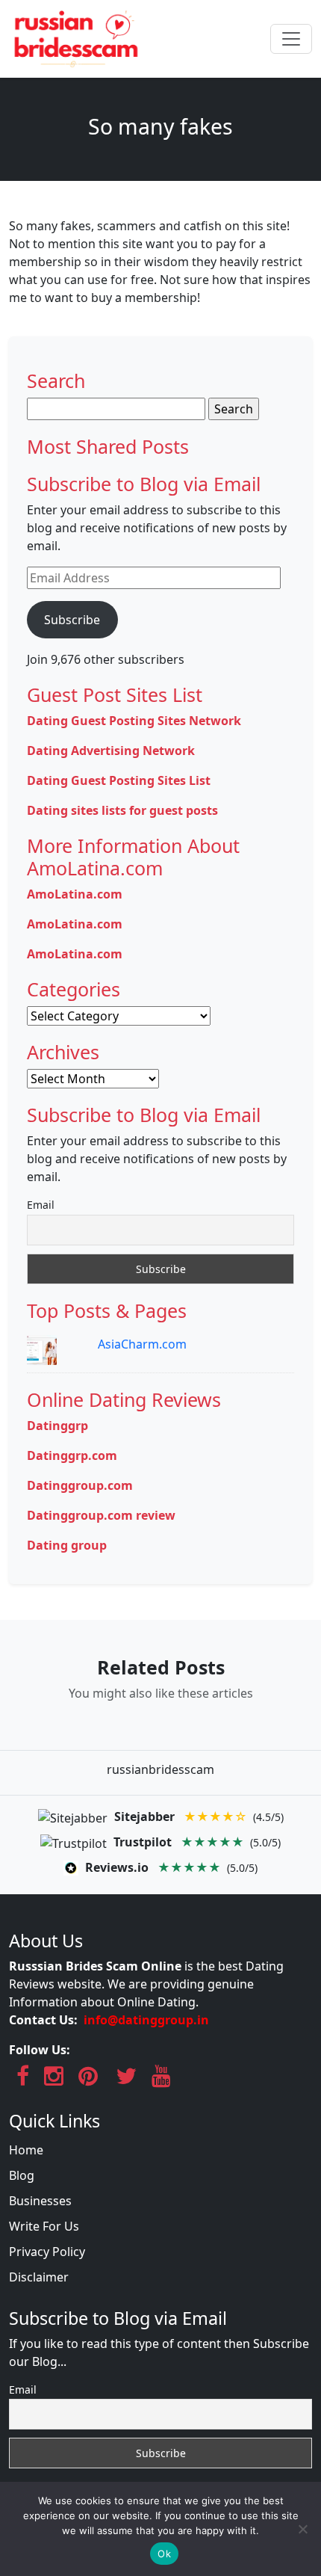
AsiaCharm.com (142, 1344)
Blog (22, 2175)
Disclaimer (39, 2277)
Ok (164, 2554)
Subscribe (72, 620)
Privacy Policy (47, 2252)
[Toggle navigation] (291, 39)
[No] (302, 2529)
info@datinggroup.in (146, 2020)
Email (41, 1205)
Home (26, 2150)
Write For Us (44, 2226)
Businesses (40, 2201)
